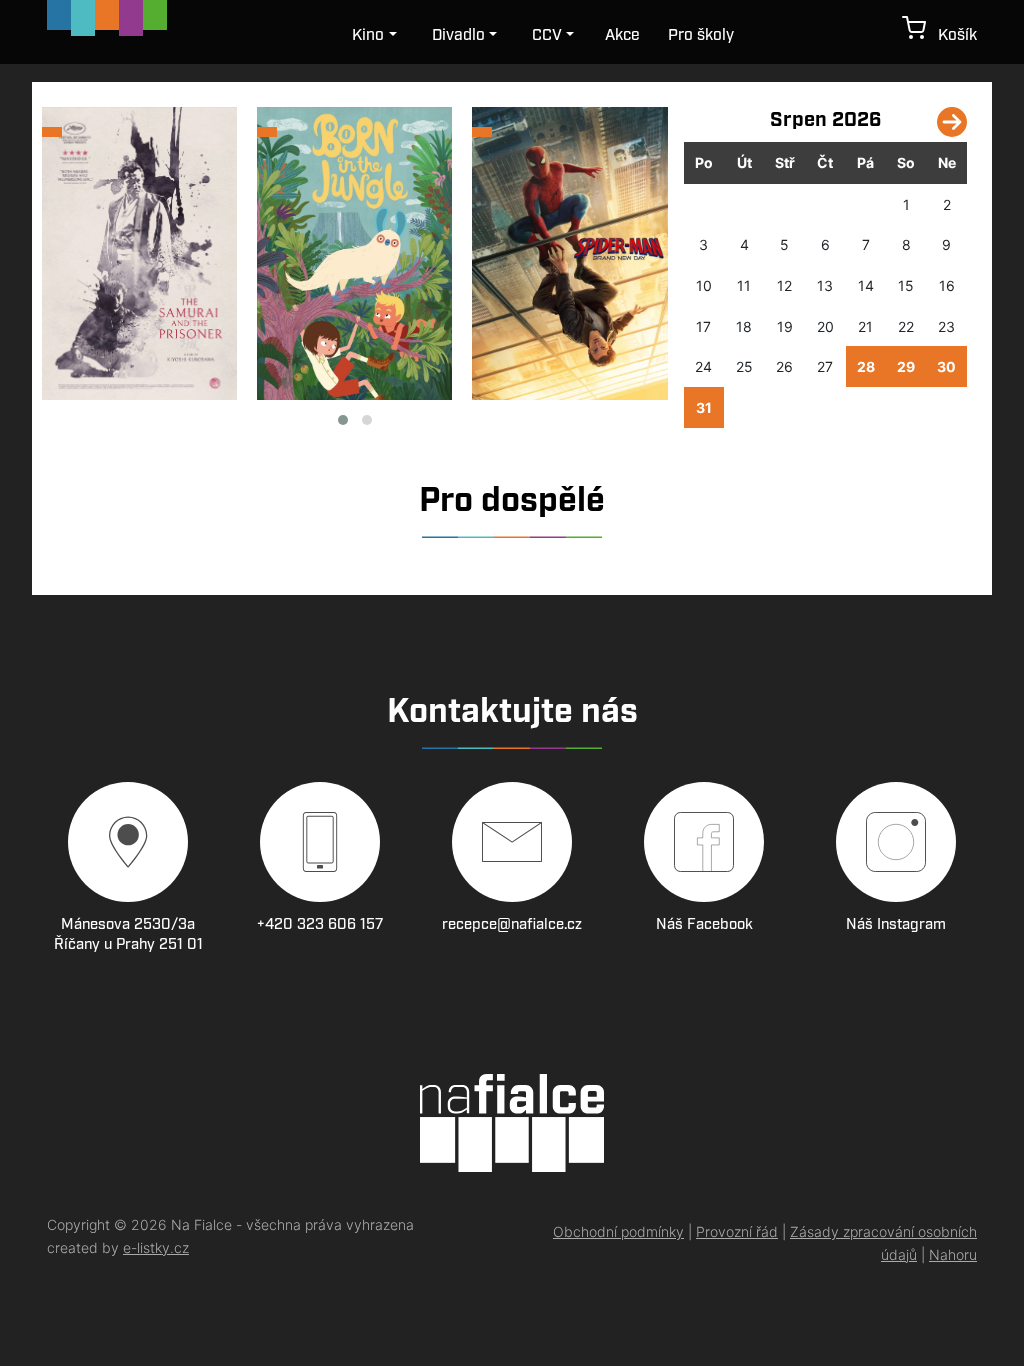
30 (946, 366)
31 (704, 407)
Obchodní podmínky (618, 1231)
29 (906, 366)
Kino (368, 35)
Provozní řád (737, 1231)
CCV (547, 35)
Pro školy (701, 35)
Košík (951, 35)
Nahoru (953, 1254)
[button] (343, 420)
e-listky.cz (156, 1247)
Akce (622, 35)
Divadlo (458, 35)
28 (866, 366)
